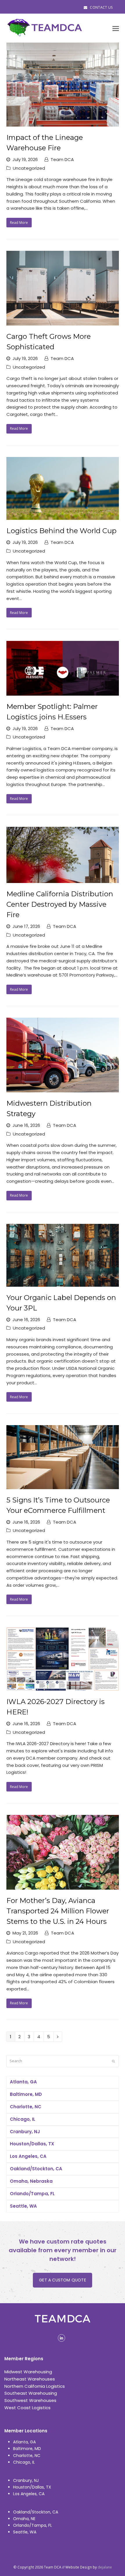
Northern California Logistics (35, 2386)
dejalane (105, 2567)
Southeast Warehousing (31, 2393)
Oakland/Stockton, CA (36, 2169)
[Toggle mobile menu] (116, 28)
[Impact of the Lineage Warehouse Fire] (63, 123)
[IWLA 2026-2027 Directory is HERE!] (63, 1687)
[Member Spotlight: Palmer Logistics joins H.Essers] (63, 692)
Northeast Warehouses (30, 2379)
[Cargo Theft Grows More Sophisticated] (63, 322)
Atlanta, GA (23, 2082)
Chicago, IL (23, 2119)
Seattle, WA (23, 2206)
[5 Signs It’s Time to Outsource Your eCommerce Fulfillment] (63, 1486)
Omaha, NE (24, 2519)
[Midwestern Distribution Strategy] (63, 1089)
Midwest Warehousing (28, 2372)
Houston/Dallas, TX (32, 2144)
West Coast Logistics (27, 2408)
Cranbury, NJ (25, 2132)
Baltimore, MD (26, 2094)
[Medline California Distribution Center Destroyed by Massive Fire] (63, 880)
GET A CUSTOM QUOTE (63, 2280)
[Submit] (113, 2061)
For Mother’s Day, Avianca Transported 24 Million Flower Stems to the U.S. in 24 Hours (58, 1911)
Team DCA (62, 159)
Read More (19, 223)
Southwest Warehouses (30, 2400)
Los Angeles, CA (28, 2156)
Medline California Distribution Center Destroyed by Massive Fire (60, 904)
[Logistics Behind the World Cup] (63, 517)
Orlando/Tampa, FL (32, 2194)
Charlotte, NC (26, 2107)
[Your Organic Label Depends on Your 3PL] (63, 1283)
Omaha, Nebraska (31, 2181)
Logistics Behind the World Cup (61, 531)
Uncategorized (29, 168)
